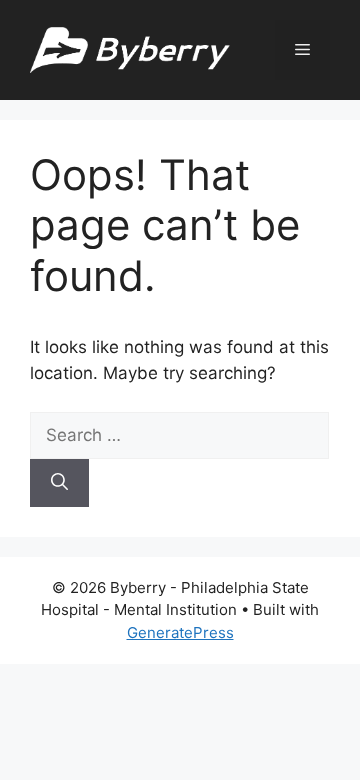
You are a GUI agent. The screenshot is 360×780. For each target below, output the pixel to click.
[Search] (59, 483)
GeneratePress (180, 632)
